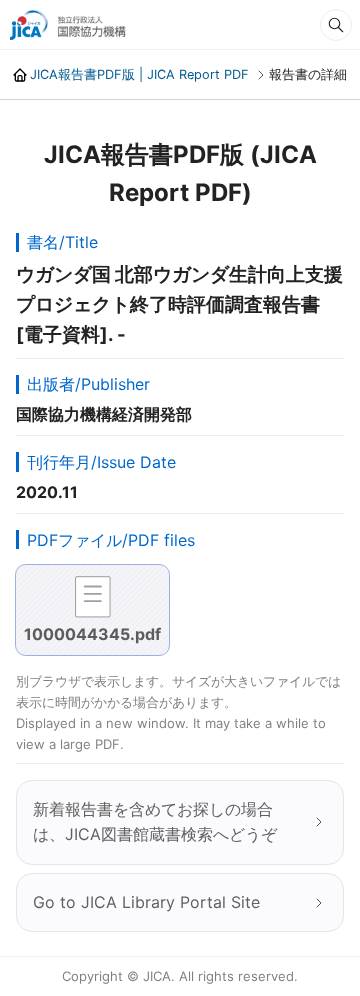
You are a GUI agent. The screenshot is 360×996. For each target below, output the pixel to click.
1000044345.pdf (92, 634)
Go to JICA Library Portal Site (146, 902)
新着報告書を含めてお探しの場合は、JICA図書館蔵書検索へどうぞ (155, 822)
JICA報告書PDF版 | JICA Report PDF (139, 74)
